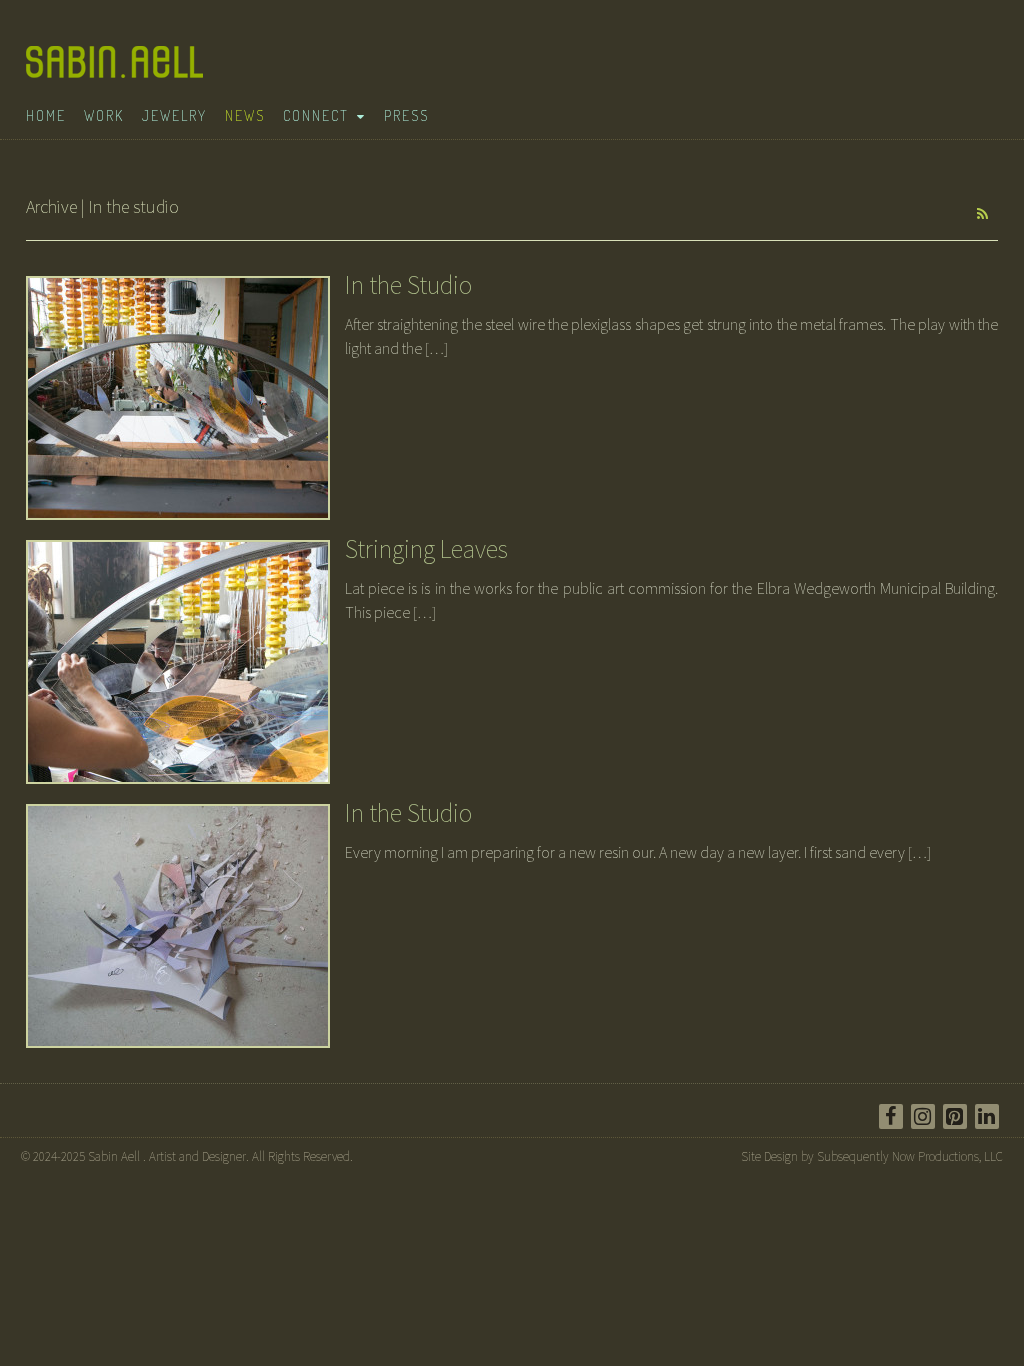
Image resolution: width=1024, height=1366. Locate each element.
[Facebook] (891, 1116)
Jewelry (174, 115)
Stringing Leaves (426, 548)
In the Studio (408, 284)
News (245, 115)
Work (104, 115)
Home (46, 115)
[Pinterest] (955, 1116)
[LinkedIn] (987, 1116)
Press (406, 115)
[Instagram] (923, 1116)
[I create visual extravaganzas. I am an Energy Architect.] (120, 72)
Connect (316, 115)
